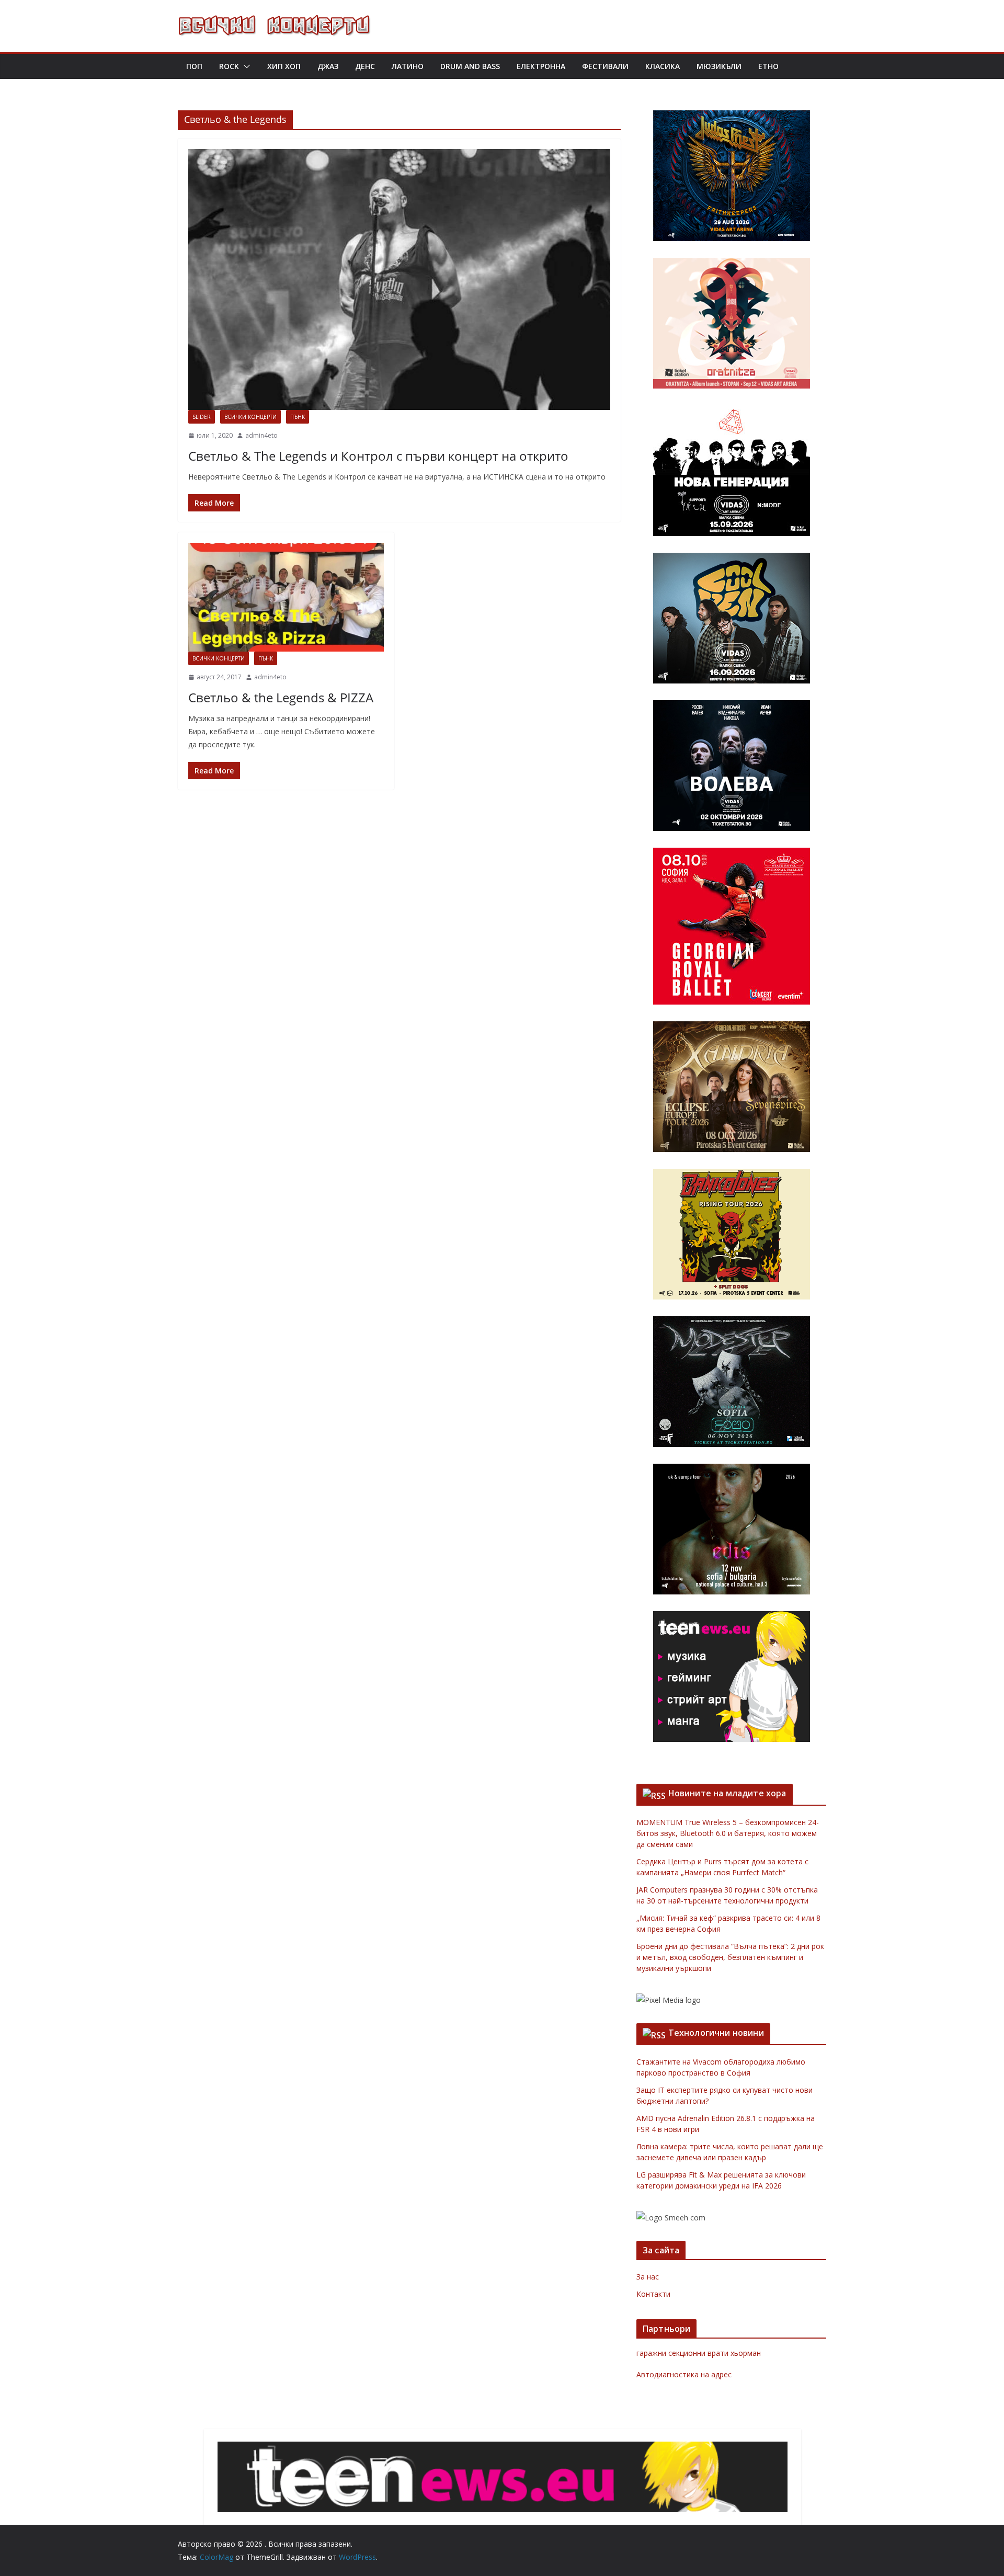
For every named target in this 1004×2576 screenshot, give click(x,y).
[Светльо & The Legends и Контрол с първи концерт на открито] (399, 280)
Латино (408, 66)
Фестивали (605, 66)
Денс (365, 66)
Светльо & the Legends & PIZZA (281, 697)
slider (202, 417)
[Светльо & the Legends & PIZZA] (286, 597)
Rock (229, 66)
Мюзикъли (719, 66)
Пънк (298, 417)
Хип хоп (284, 66)
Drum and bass (470, 66)
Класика (663, 66)
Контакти (653, 2294)
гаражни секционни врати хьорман (699, 2353)
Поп (194, 66)
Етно (768, 66)
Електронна (541, 66)
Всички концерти (250, 417)
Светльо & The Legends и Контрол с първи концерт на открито (378, 456)
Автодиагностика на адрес (684, 2374)
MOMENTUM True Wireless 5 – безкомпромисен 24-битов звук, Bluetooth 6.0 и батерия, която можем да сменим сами (728, 1833)
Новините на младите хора (727, 1793)
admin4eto (261, 435)
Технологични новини (716, 2033)
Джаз (328, 66)
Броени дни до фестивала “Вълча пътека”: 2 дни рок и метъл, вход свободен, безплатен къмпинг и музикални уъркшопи (730, 1957)
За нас (648, 2277)
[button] (245, 66)
